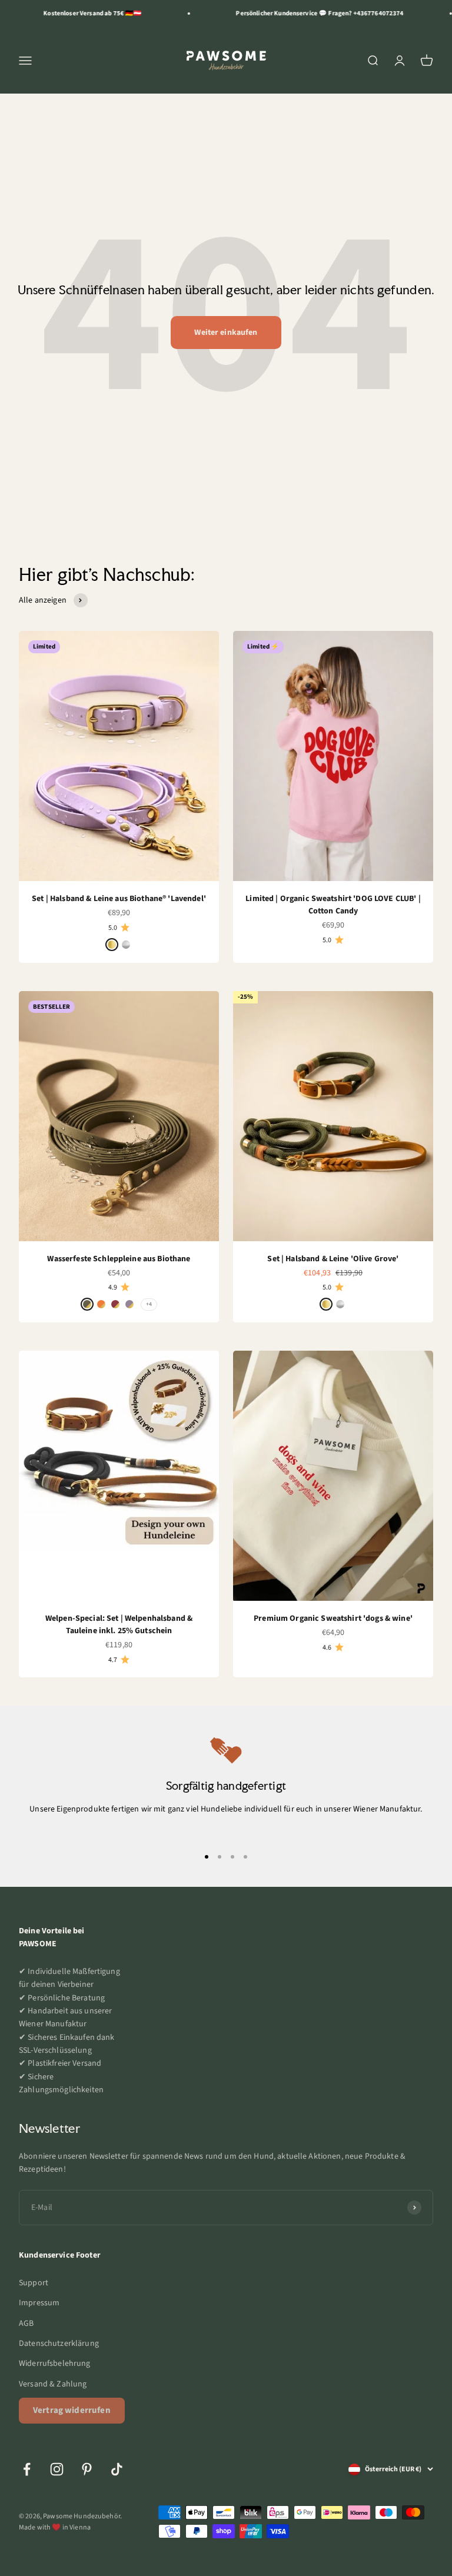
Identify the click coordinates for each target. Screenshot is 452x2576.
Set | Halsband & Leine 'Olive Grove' (333, 1259)
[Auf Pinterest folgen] (87, 2469)
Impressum (39, 2303)
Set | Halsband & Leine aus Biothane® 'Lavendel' (119, 899)
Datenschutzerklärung (59, 2344)
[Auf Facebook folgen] (27, 2469)
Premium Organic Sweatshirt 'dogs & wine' (333, 1618)
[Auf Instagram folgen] (57, 2469)
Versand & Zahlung (53, 2384)
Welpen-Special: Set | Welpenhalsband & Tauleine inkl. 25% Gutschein (119, 1625)
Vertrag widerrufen (72, 2410)
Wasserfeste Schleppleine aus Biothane (119, 1259)
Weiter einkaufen (226, 333)
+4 (149, 1304)
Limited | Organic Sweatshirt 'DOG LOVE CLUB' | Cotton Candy (333, 905)
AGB (26, 2324)
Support (34, 2283)
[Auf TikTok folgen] (117, 2469)
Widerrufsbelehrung (55, 2364)
